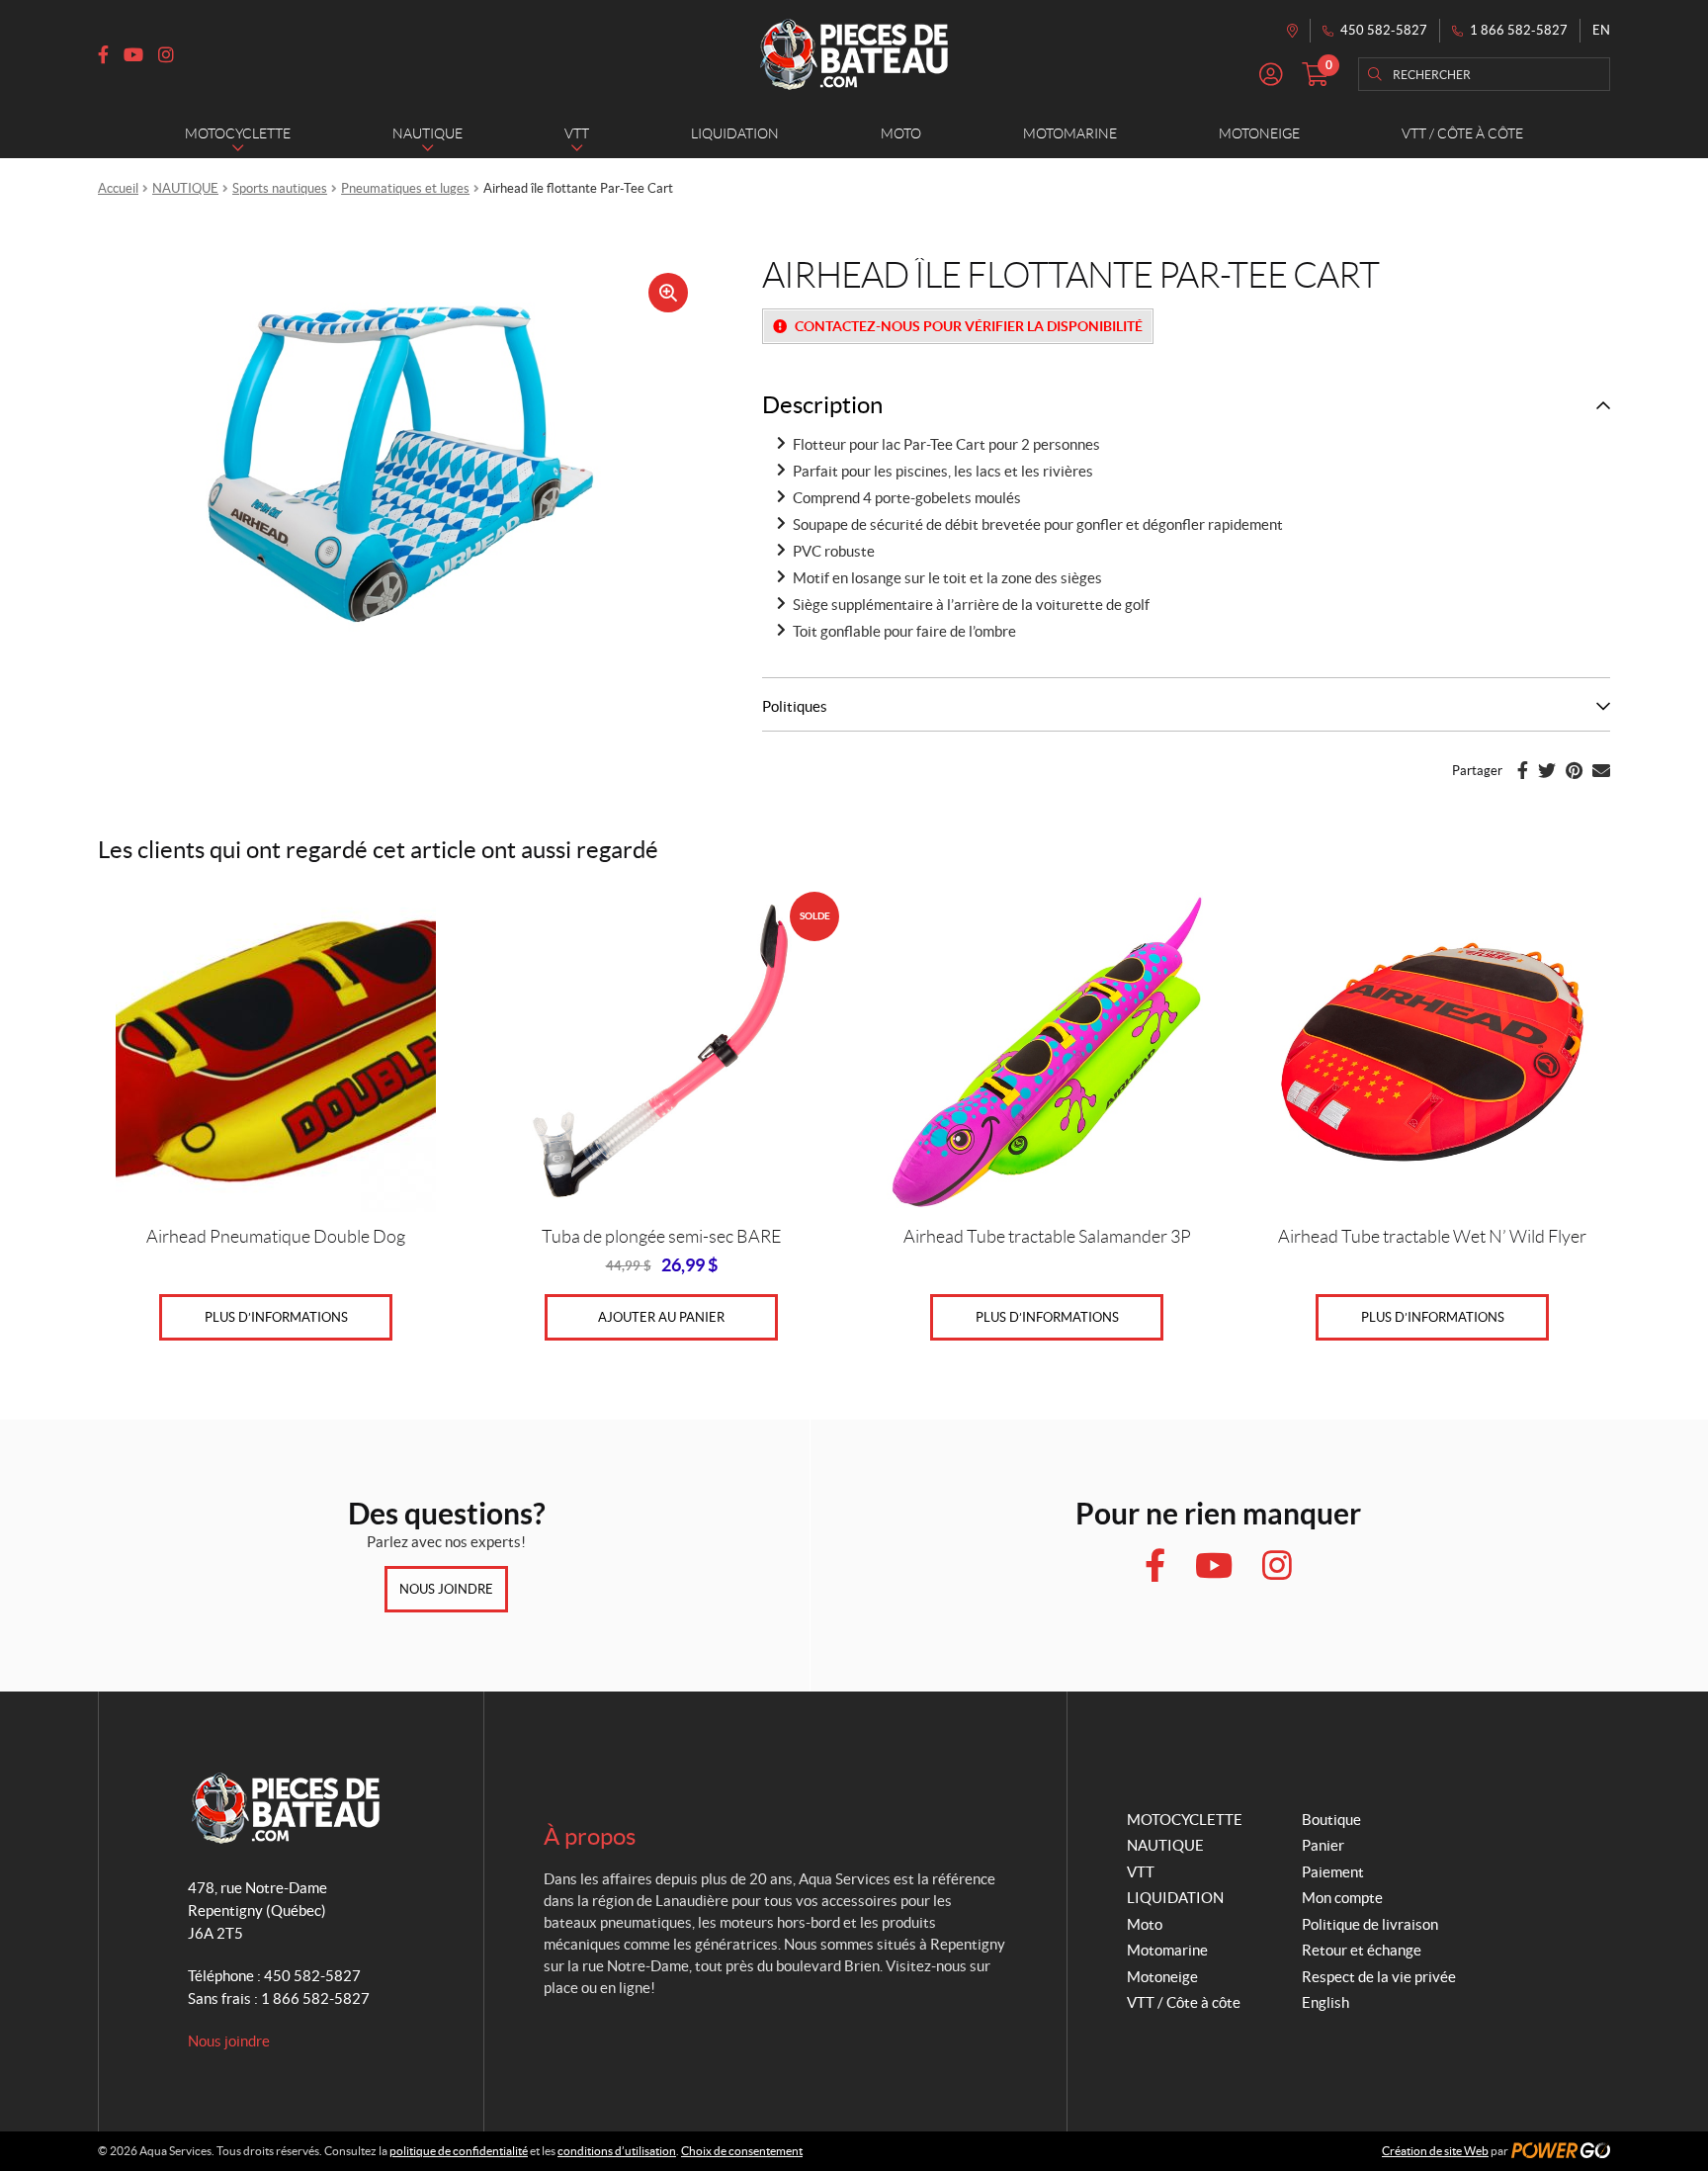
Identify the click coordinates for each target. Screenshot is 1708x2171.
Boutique (1331, 1820)
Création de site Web (1435, 2151)
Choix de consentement (742, 2151)
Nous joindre (446, 1589)
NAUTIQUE (185, 188)
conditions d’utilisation (617, 2151)
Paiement (1333, 1872)
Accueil (118, 188)
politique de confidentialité (459, 2151)
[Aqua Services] (854, 54)
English (1325, 2002)
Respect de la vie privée (1379, 1977)
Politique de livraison (1370, 1924)
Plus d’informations (276, 1317)
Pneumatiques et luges (405, 188)
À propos (590, 1836)
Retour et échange (1362, 1950)
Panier (1323, 1845)
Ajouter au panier (661, 1317)
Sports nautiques (280, 188)
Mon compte (1342, 1898)
